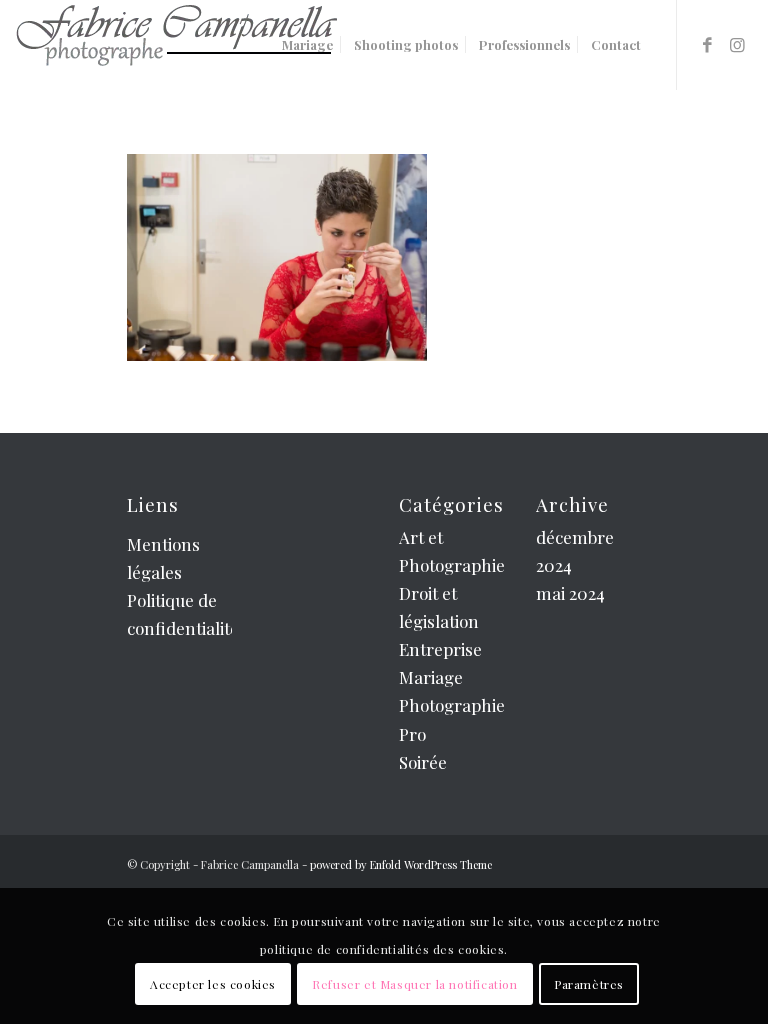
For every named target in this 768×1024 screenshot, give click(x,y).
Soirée (423, 762)
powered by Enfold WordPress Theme (401, 864)
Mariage (431, 677)
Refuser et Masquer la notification (414, 984)
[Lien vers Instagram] (738, 44)
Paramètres (589, 984)
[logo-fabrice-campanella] (176, 45)
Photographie (452, 705)
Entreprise (440, 649)
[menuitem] (307, 45)
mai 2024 (570, 593)
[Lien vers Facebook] (708, 44)
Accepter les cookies (213, 984)
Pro (412, 734)
